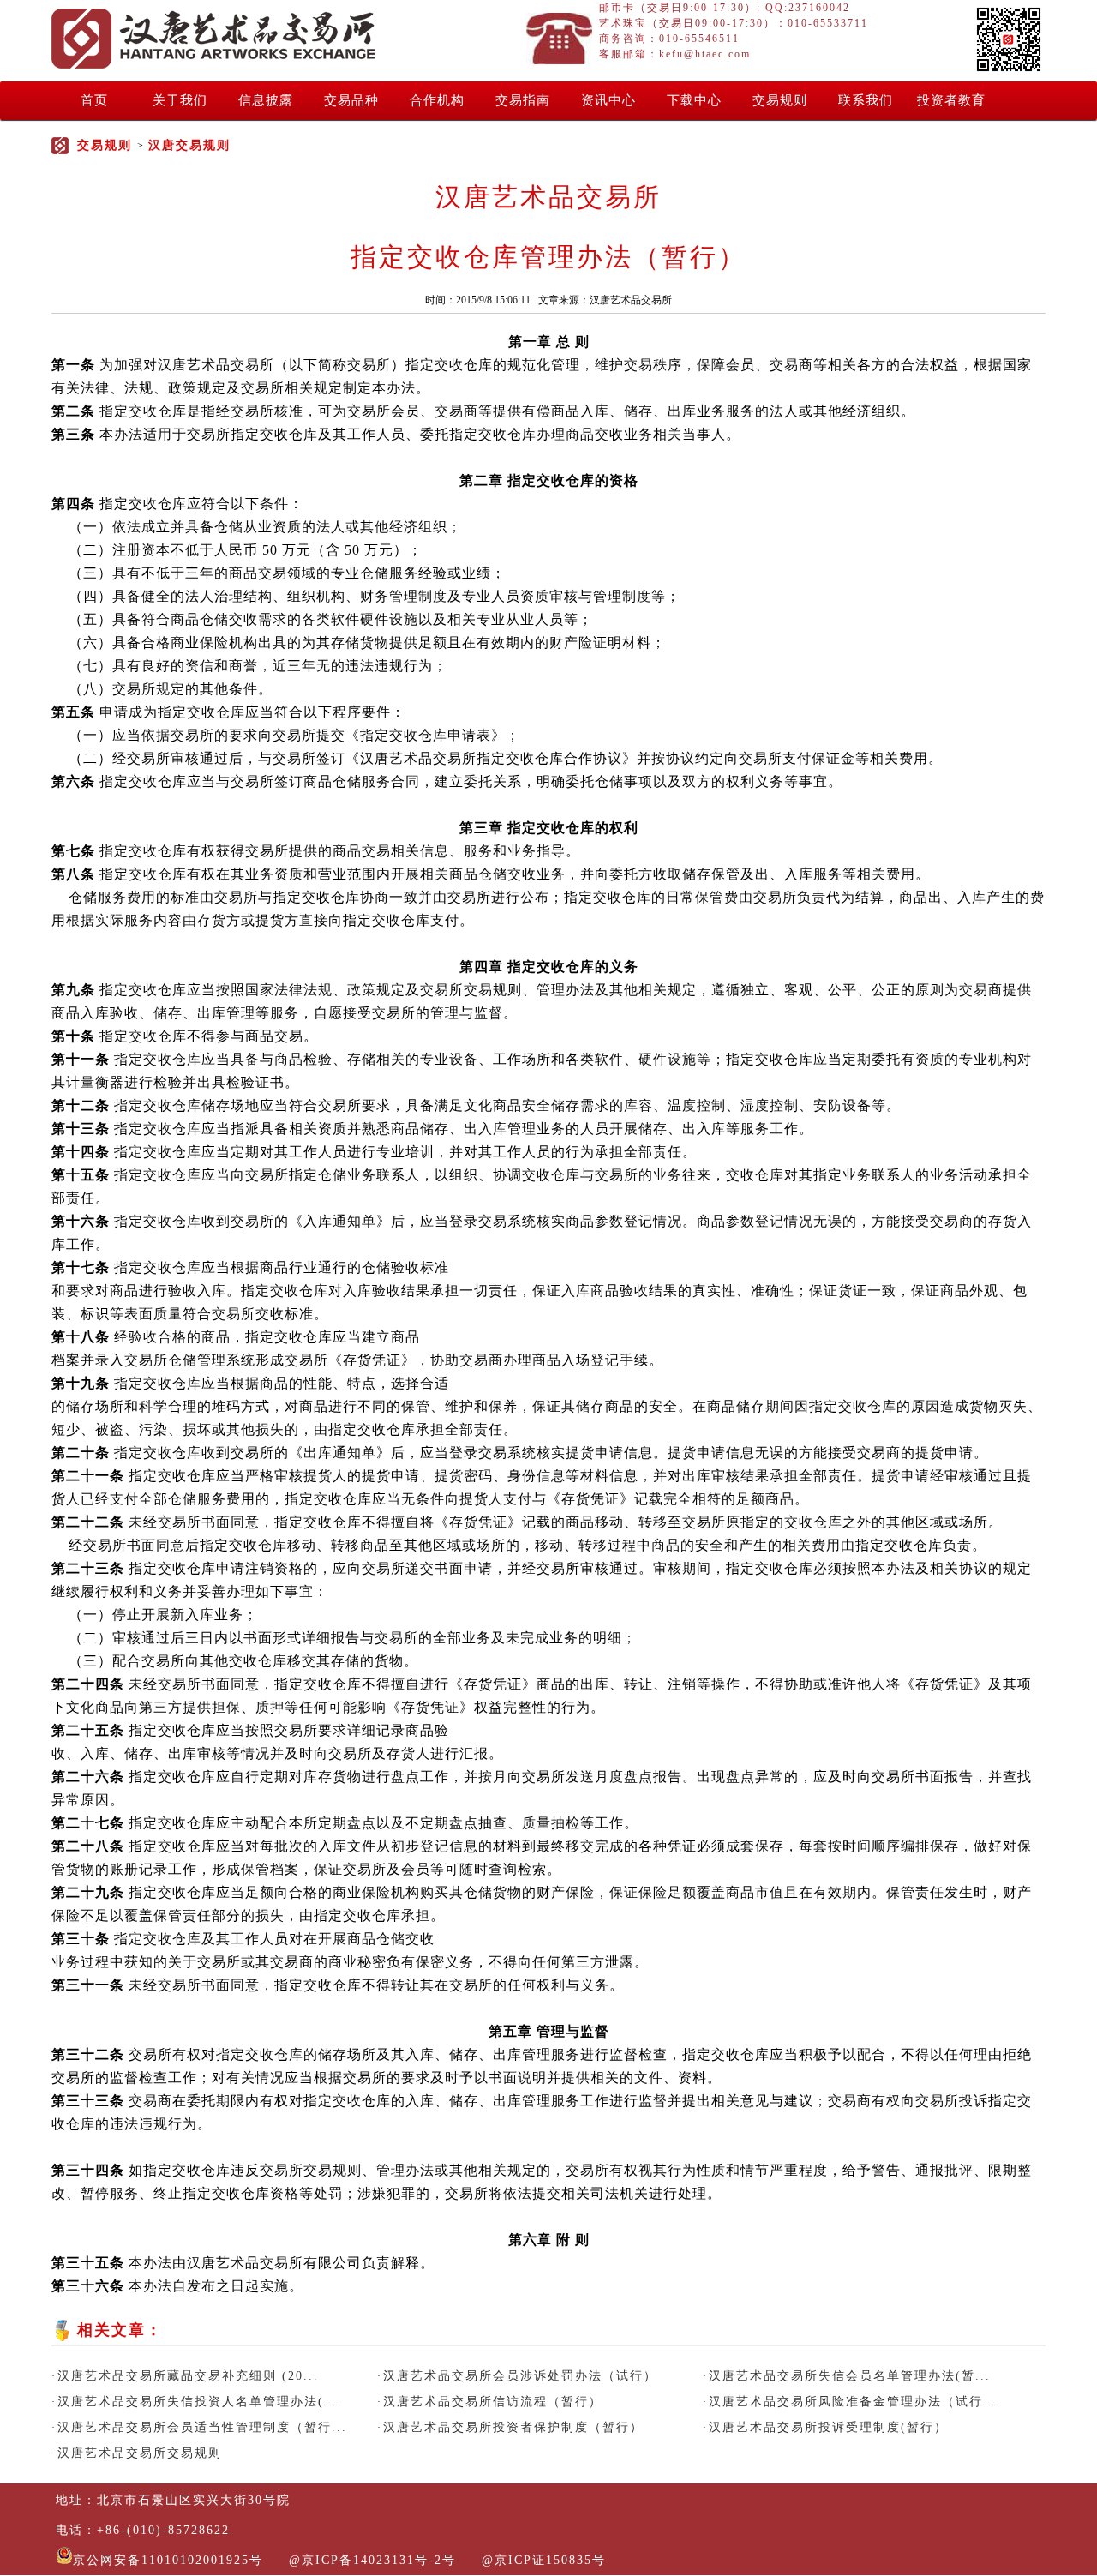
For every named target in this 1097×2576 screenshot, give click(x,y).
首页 (94, 100)
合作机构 (437, 100)
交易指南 (523, 100)
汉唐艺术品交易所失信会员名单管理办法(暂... (850, 2376)
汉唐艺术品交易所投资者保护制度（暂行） (513, 2427)
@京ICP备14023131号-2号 (372, 2560)
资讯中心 (608, 100)
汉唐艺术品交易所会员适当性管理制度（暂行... (202, 2427)
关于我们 (180, 100)
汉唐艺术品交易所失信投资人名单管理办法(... (198, 2402)
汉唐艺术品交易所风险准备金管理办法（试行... (854, 2402)
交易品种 (351, 100)
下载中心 (694, 100)
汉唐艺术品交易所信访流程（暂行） (493, 2402)
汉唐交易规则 (189, 145)
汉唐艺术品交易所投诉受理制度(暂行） (828, 2427)
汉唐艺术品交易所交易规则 (140, 2453)
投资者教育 (951, 100)
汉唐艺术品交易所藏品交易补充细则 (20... (188, 2376)
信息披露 (266, 100)
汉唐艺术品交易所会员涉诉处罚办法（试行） (520, 2376)
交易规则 (780, 100)
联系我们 (866, 100)
